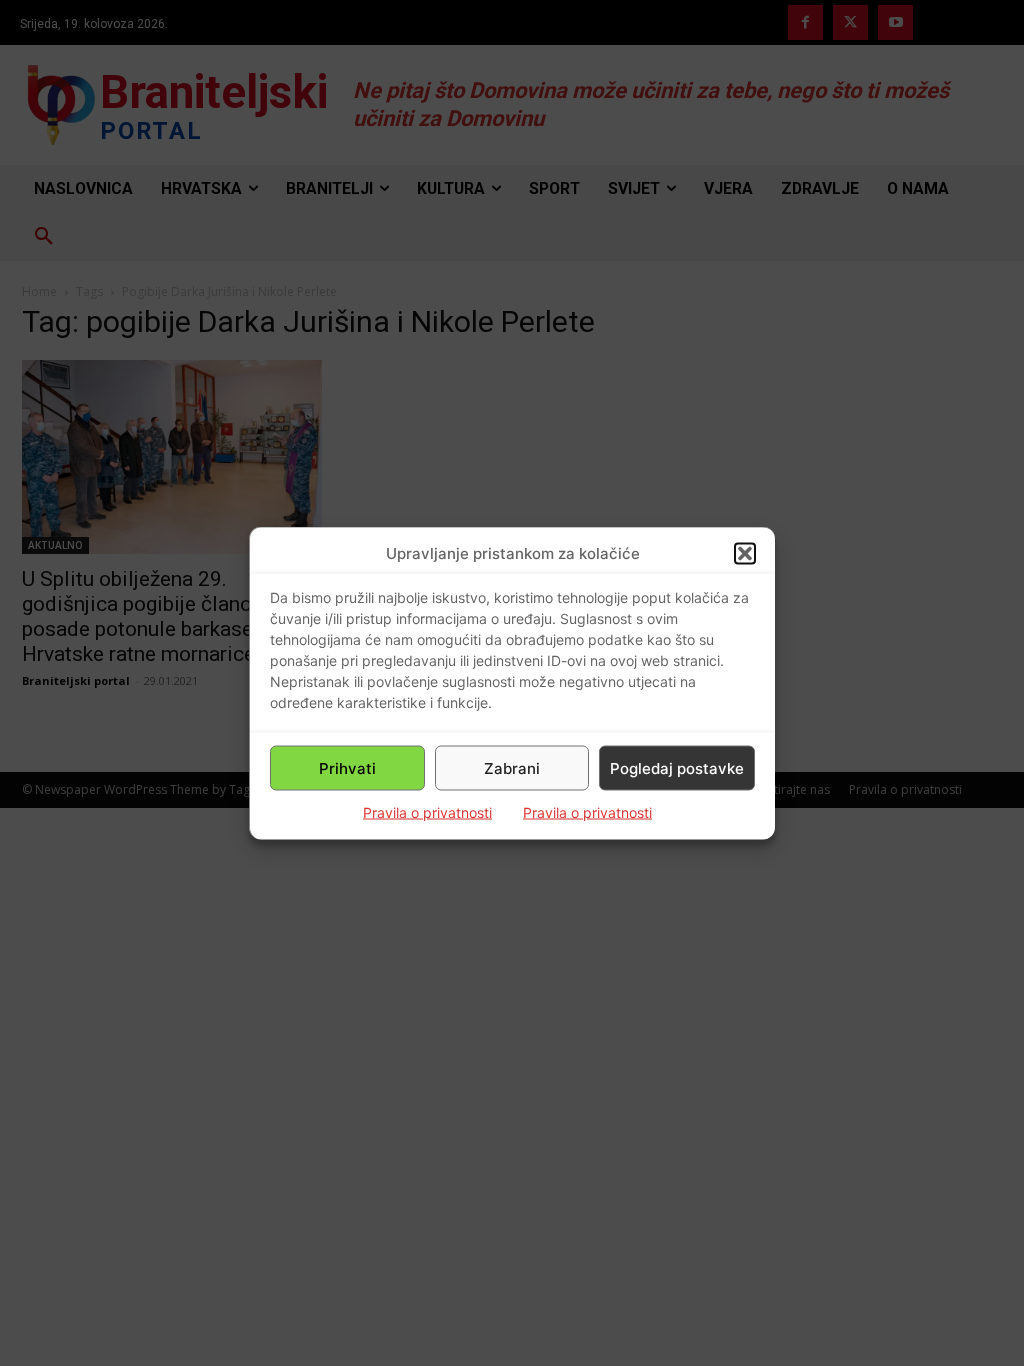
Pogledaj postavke (677, 767)
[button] (745, 553)
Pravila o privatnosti (427, 812)
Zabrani (512, 767)
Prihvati (347, 767)
